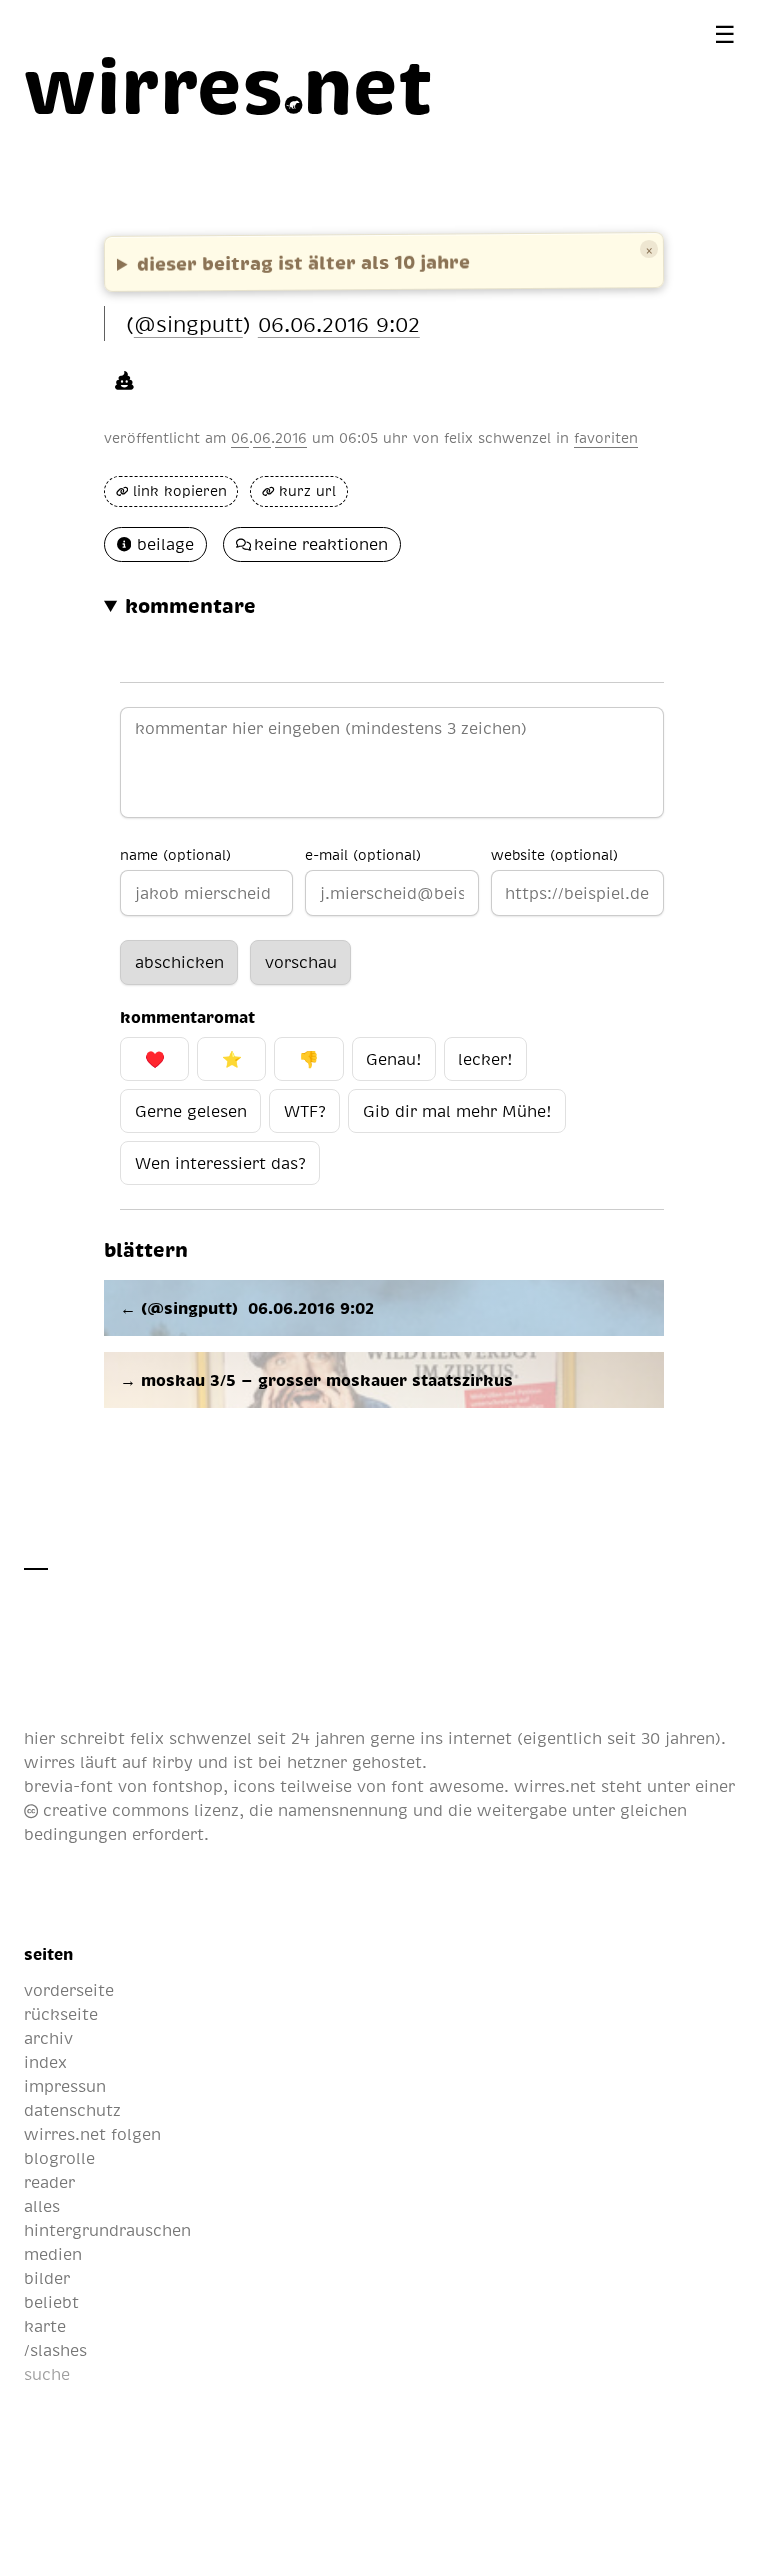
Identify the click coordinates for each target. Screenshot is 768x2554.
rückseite (61, 2014)
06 (240, 437)
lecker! (485, 1059)
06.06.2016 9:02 (339, 323)
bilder (47, 2278)
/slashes (55, 2350)
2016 (291, 437)
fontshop (187, 1786)
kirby (172, 1762)
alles (42, 2206)
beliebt (51, 2302)
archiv (48, 2038)
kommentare (190, 605)
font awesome (447, 1786)
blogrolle (59, 2158)
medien (53, 2254)
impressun (65, 2086)
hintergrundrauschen (107, 2230)
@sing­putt (188, 323)
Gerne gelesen (191, 1111)
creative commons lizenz (138, 1810)
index (45, 2062)
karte (45, 2326)
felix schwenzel (497, 437)
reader (49, 2182)
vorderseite (69, 1990)
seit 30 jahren (661, 1738)
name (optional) (175, 854)
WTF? (305, 1111)
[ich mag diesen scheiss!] (124, 378)
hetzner (317, 1762)
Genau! (393, 1059)
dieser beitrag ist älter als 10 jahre (303, 261)
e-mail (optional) (363, 854)
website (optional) (554, 854)
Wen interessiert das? (220, 1163)
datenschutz (72, 2110)
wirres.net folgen (92, 2134)
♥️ (155, 1059)
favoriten (606, 437)
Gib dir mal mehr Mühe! (457, 1111)
